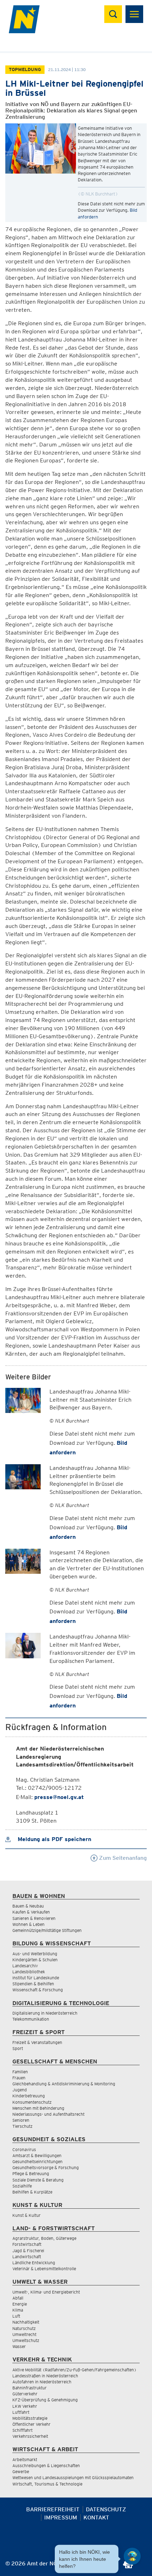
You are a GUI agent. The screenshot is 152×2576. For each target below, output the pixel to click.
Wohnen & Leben (28, 1924)
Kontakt (96, 2517)
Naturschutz (24, 2328)
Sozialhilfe (22, 2186)
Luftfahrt (21, 2412)
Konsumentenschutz (32, 2102)
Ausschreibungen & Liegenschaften (46, 2466)
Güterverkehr (25, 2394)
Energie (20, 2304)
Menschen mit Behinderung (38, 2108)
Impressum (61, 2517)
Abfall (18, 2298)
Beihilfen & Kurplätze (32, 2192)
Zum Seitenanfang (122, 1858)
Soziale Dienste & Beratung (38, 2180)
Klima (18, 2310)
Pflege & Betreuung (31, 2174)
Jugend (20, 2090)
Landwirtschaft (27, 2257)
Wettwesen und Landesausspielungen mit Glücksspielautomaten (73, 2478)
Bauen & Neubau (28, 1906)
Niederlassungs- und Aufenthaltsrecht (48, 2114)
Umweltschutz (26, 2340)
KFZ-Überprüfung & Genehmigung (45, 2400)
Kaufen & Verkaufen (31, 1912)
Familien (20, 2072)
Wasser (19, 2346)
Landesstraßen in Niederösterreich (45, 2376)
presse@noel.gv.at (59, 1797)
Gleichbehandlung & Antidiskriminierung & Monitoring (64, 2084)
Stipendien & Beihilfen (33, 1984)
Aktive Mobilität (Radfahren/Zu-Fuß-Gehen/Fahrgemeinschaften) (74, 2370)
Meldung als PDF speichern (54, 1839)
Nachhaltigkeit (26, 2322)
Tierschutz (22, 2126)
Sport (18, 2048)
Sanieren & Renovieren (34, 1918)
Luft (16, 2316)
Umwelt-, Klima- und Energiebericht (46, 2292)
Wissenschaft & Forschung (38, 1990)
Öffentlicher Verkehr (31, 2424)
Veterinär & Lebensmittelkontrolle (44, 2269)
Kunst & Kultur (27, 2215)
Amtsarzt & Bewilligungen (37, 2156)
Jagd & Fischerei (28, 2251)
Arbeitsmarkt (25, 2460)
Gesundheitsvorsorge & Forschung (46, 2168)
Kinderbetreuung (29, 2096)
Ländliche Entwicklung (34, 2263)
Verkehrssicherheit (30, 2436)
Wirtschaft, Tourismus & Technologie (47, 2484)
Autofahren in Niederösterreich (42, 2382)
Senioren (21, 2120)
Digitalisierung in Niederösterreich (45, 2013)
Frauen (19, 2078)
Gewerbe (21, 2472)
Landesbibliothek (29, 1972)
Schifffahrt (22, 2430)
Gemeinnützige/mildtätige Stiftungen (47, 1930)
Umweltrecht (24, 2334)
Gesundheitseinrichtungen (37, 2162)
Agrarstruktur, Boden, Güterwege (44, 2238)
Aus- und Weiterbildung (35, 1954)
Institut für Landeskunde (36, 1978)
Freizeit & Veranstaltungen (37, 2042)
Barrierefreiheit (53, 2509)
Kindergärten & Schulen (35, 1960)
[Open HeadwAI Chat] (132, 2556)
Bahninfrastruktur (30, 2388)
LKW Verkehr (25, 2406)
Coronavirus (24, 2149)
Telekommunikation (31, 2019)
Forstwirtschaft (27, 2244)
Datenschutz (106, 2509)
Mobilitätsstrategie (30, 2418)
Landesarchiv (25, 1966)
